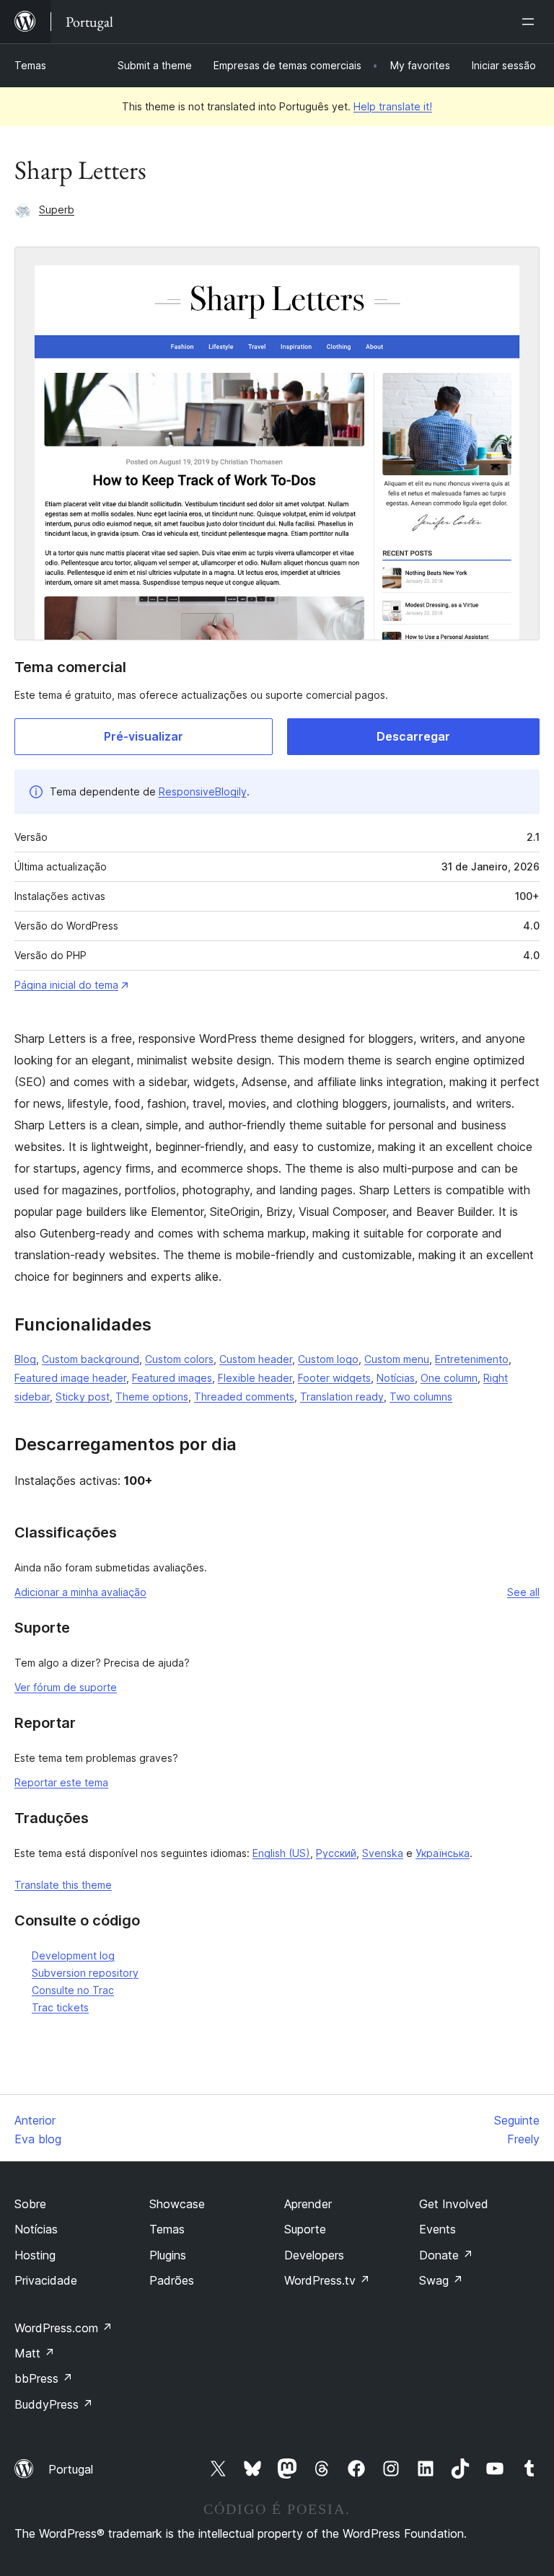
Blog (25, 1359)
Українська (443, 1853)
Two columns (421, 1397)
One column (449, 1378)
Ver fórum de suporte (66, 1687)
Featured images (172, 1378)
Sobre (30, 2204)
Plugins (168, 2255)
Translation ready (342, 1397)
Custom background (91, 1359)
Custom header (256, 1359)
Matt (35, 2353)
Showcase (177, 2204)
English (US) (281, 1853)
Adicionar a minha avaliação (80, 1592)
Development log (73, 1955)
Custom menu (397, 1359)
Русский (336, 1853)
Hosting (35, 2255)
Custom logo (328, 1359)
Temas (30, 65)
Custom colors (179, 1359)
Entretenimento (472, 1359)
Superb (57, 209)
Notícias (396, 1378)
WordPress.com (63, 2328)
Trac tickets (60, 2007)
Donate (446, 2255)
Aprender (308, 2204)
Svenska (383, 1853)
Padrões (172, 2280)
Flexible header (255, 1378)
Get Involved (454, 2204)
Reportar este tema (61, 1782)
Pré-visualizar (144, 736)
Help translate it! (393, 106)
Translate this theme (63, 1885)
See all (523, 1592)
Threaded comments (244, 1397)
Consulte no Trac (73, 1990)
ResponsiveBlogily (203, 791)
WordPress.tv (327, 2280)
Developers (314, 2255)
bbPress (44, 2378)
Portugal (71, 2469)
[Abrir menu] (531, 22)
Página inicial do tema (66, 985)
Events (438, 2229)
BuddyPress (54, 2404)
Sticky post (83, 1397)
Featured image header (70, 1378)
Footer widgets (334, 1378)
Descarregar (413, 736)
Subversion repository (85, 1973)
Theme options (152, 1397)
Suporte (305, 2229)
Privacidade (46, 2280)
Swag (441, 2280)
